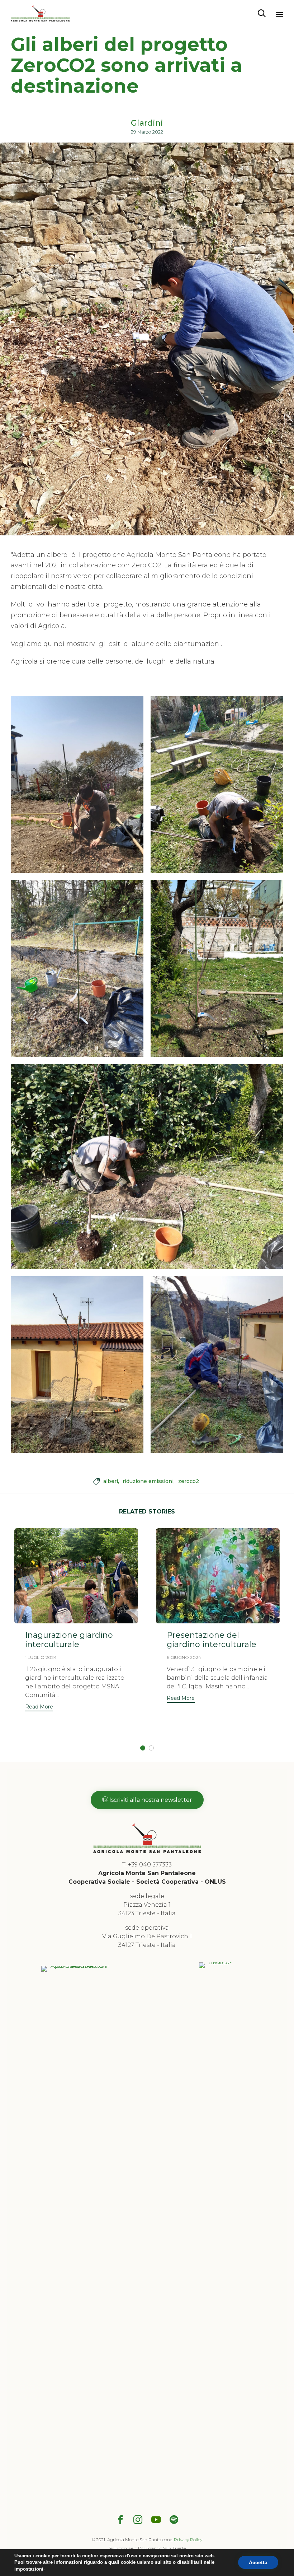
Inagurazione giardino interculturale (69, 1640)
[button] (39, 1708)
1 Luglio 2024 (41, 1657)
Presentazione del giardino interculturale (212, 1640)
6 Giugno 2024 (184, 1657)
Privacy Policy (188, 2540)
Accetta (258, 2563)
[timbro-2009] (217, 1962)
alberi (111, 1481)
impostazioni (29, 2569)
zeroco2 (189, 1481)
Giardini (147, 123)
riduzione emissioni (148, 1481)
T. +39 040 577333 (147, 1864)
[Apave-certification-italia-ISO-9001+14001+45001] (77, 1966)
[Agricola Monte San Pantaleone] (40, 13)
